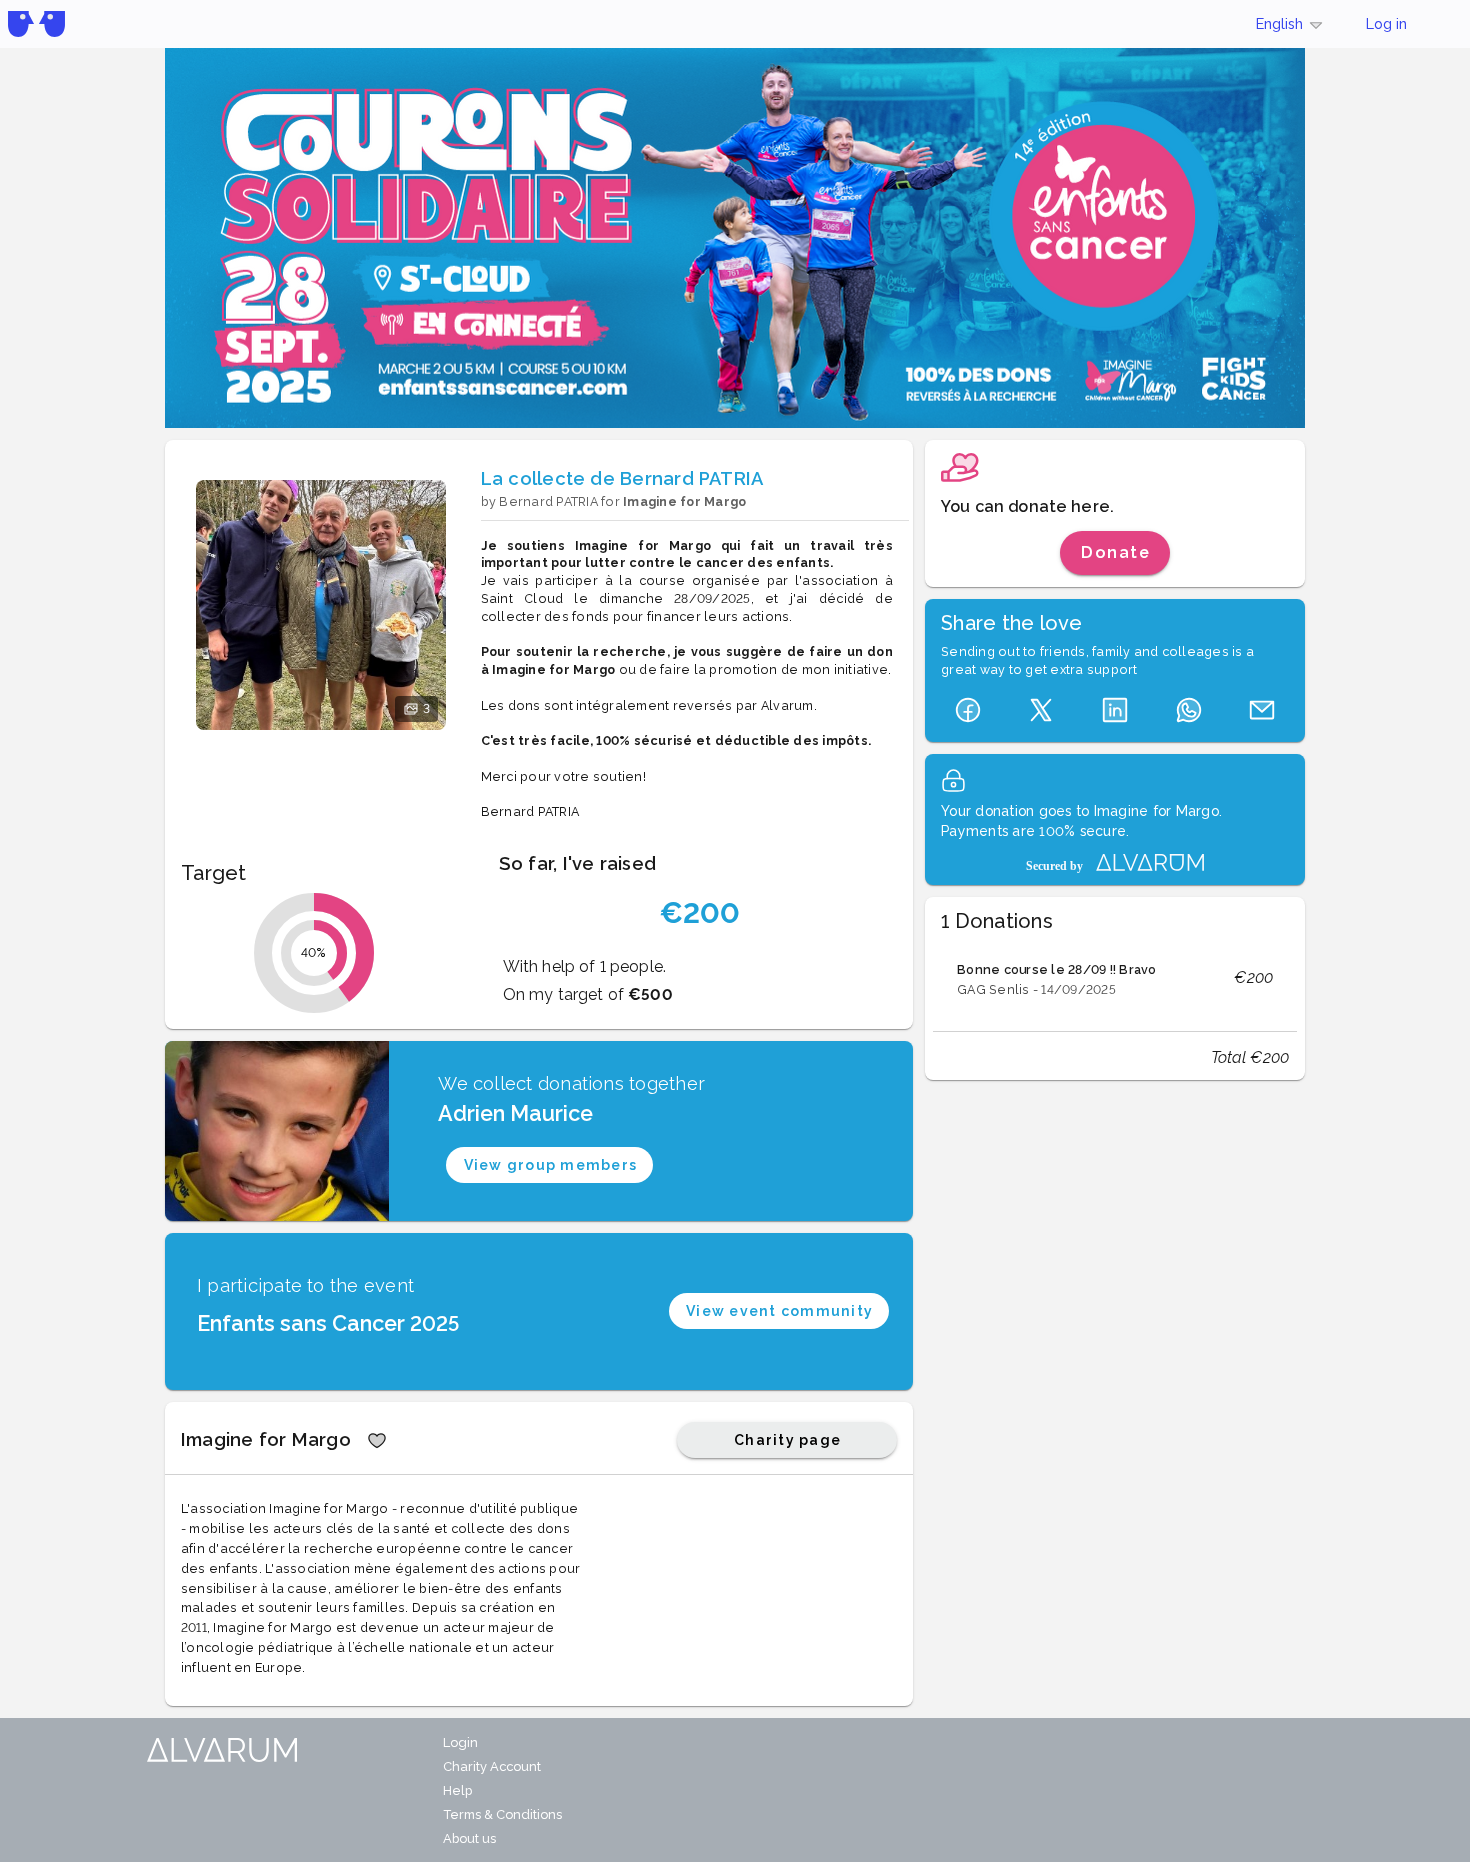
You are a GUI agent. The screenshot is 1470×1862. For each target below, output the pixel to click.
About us (469, 1838)
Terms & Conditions (502, 1814)
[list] (1115, 978)
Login (460, 1742)
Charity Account (492, 1766)
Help (457, 1790)
